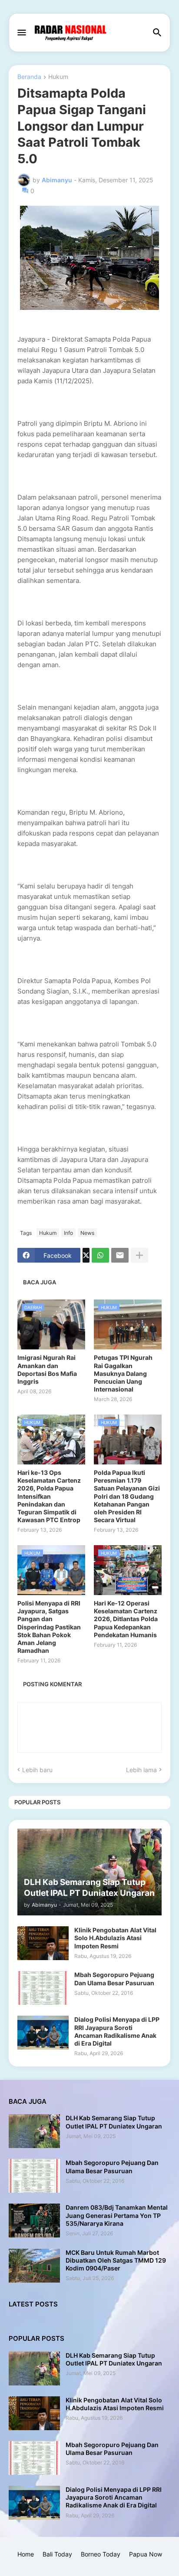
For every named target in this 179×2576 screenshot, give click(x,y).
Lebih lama (141, 1770)
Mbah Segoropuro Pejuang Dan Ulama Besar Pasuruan (114, 1979)
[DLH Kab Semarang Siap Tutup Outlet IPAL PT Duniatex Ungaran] (34, 2131)
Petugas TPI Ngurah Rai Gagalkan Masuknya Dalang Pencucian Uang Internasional (123, 1373)
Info (68, 1233)
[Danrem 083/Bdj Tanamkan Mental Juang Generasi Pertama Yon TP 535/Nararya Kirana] (34, 2221)
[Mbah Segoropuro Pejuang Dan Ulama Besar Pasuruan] (43, 1988)
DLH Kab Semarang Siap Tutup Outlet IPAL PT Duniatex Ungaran (114, 2122)
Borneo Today (101, 2554)
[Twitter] (86, 1255)
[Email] (120, 1255)
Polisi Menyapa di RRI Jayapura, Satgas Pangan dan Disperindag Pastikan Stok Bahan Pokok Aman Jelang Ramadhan (49, 1627)
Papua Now (146, 2554)
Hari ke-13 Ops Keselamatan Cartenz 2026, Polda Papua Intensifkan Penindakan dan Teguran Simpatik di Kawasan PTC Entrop (49, 1496)
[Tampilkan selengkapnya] (139, 1255)
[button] (21, 33)
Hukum (58, 77)
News (87, 1233)
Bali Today (57, 2554)
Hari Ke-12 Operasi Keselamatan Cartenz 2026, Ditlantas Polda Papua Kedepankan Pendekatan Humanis (126, 1619)
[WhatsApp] (100, 1255)
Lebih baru (37, 1770)
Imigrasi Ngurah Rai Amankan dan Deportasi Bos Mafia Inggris (47, 1369)
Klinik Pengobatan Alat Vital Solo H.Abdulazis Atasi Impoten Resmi (115, 1938)
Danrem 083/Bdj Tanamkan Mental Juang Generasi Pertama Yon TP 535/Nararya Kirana (117, 2215)
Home (26, 2554)
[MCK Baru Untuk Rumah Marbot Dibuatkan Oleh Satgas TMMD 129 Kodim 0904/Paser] (34, 2266)
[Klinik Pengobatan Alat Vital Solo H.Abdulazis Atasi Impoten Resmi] (43, 1943)
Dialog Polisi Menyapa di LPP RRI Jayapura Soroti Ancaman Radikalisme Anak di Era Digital (117, 2031)
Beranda (29, 77)
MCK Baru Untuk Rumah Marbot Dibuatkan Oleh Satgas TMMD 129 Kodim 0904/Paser (116, 2260)
